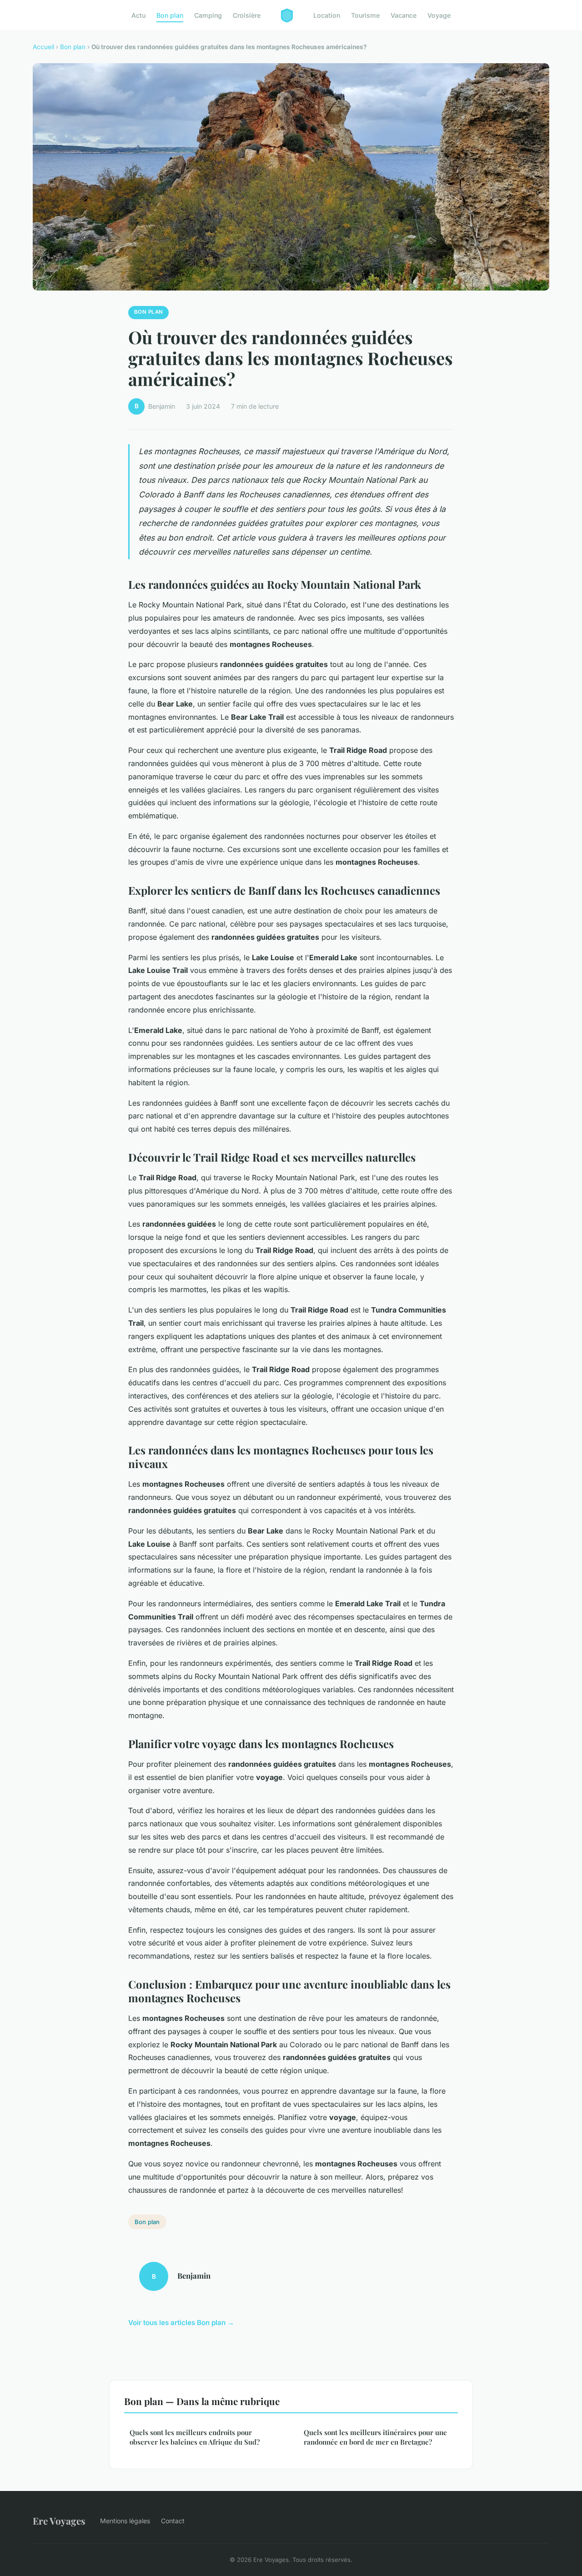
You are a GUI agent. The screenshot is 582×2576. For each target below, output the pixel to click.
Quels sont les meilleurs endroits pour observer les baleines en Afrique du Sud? (195, 2437)
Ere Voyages (59, 2521)
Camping (208, 15)
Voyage (439, 15)
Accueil (43, 47)
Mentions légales (125, 2521)
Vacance (404, 15)
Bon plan (170, 15)
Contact (173, 2521)
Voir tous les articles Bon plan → (181, 2323)
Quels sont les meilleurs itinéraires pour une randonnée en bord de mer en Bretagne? (375, 2437)
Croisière (247, 15)
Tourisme (365, 15)
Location (327, 15)
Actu (138, 15)
